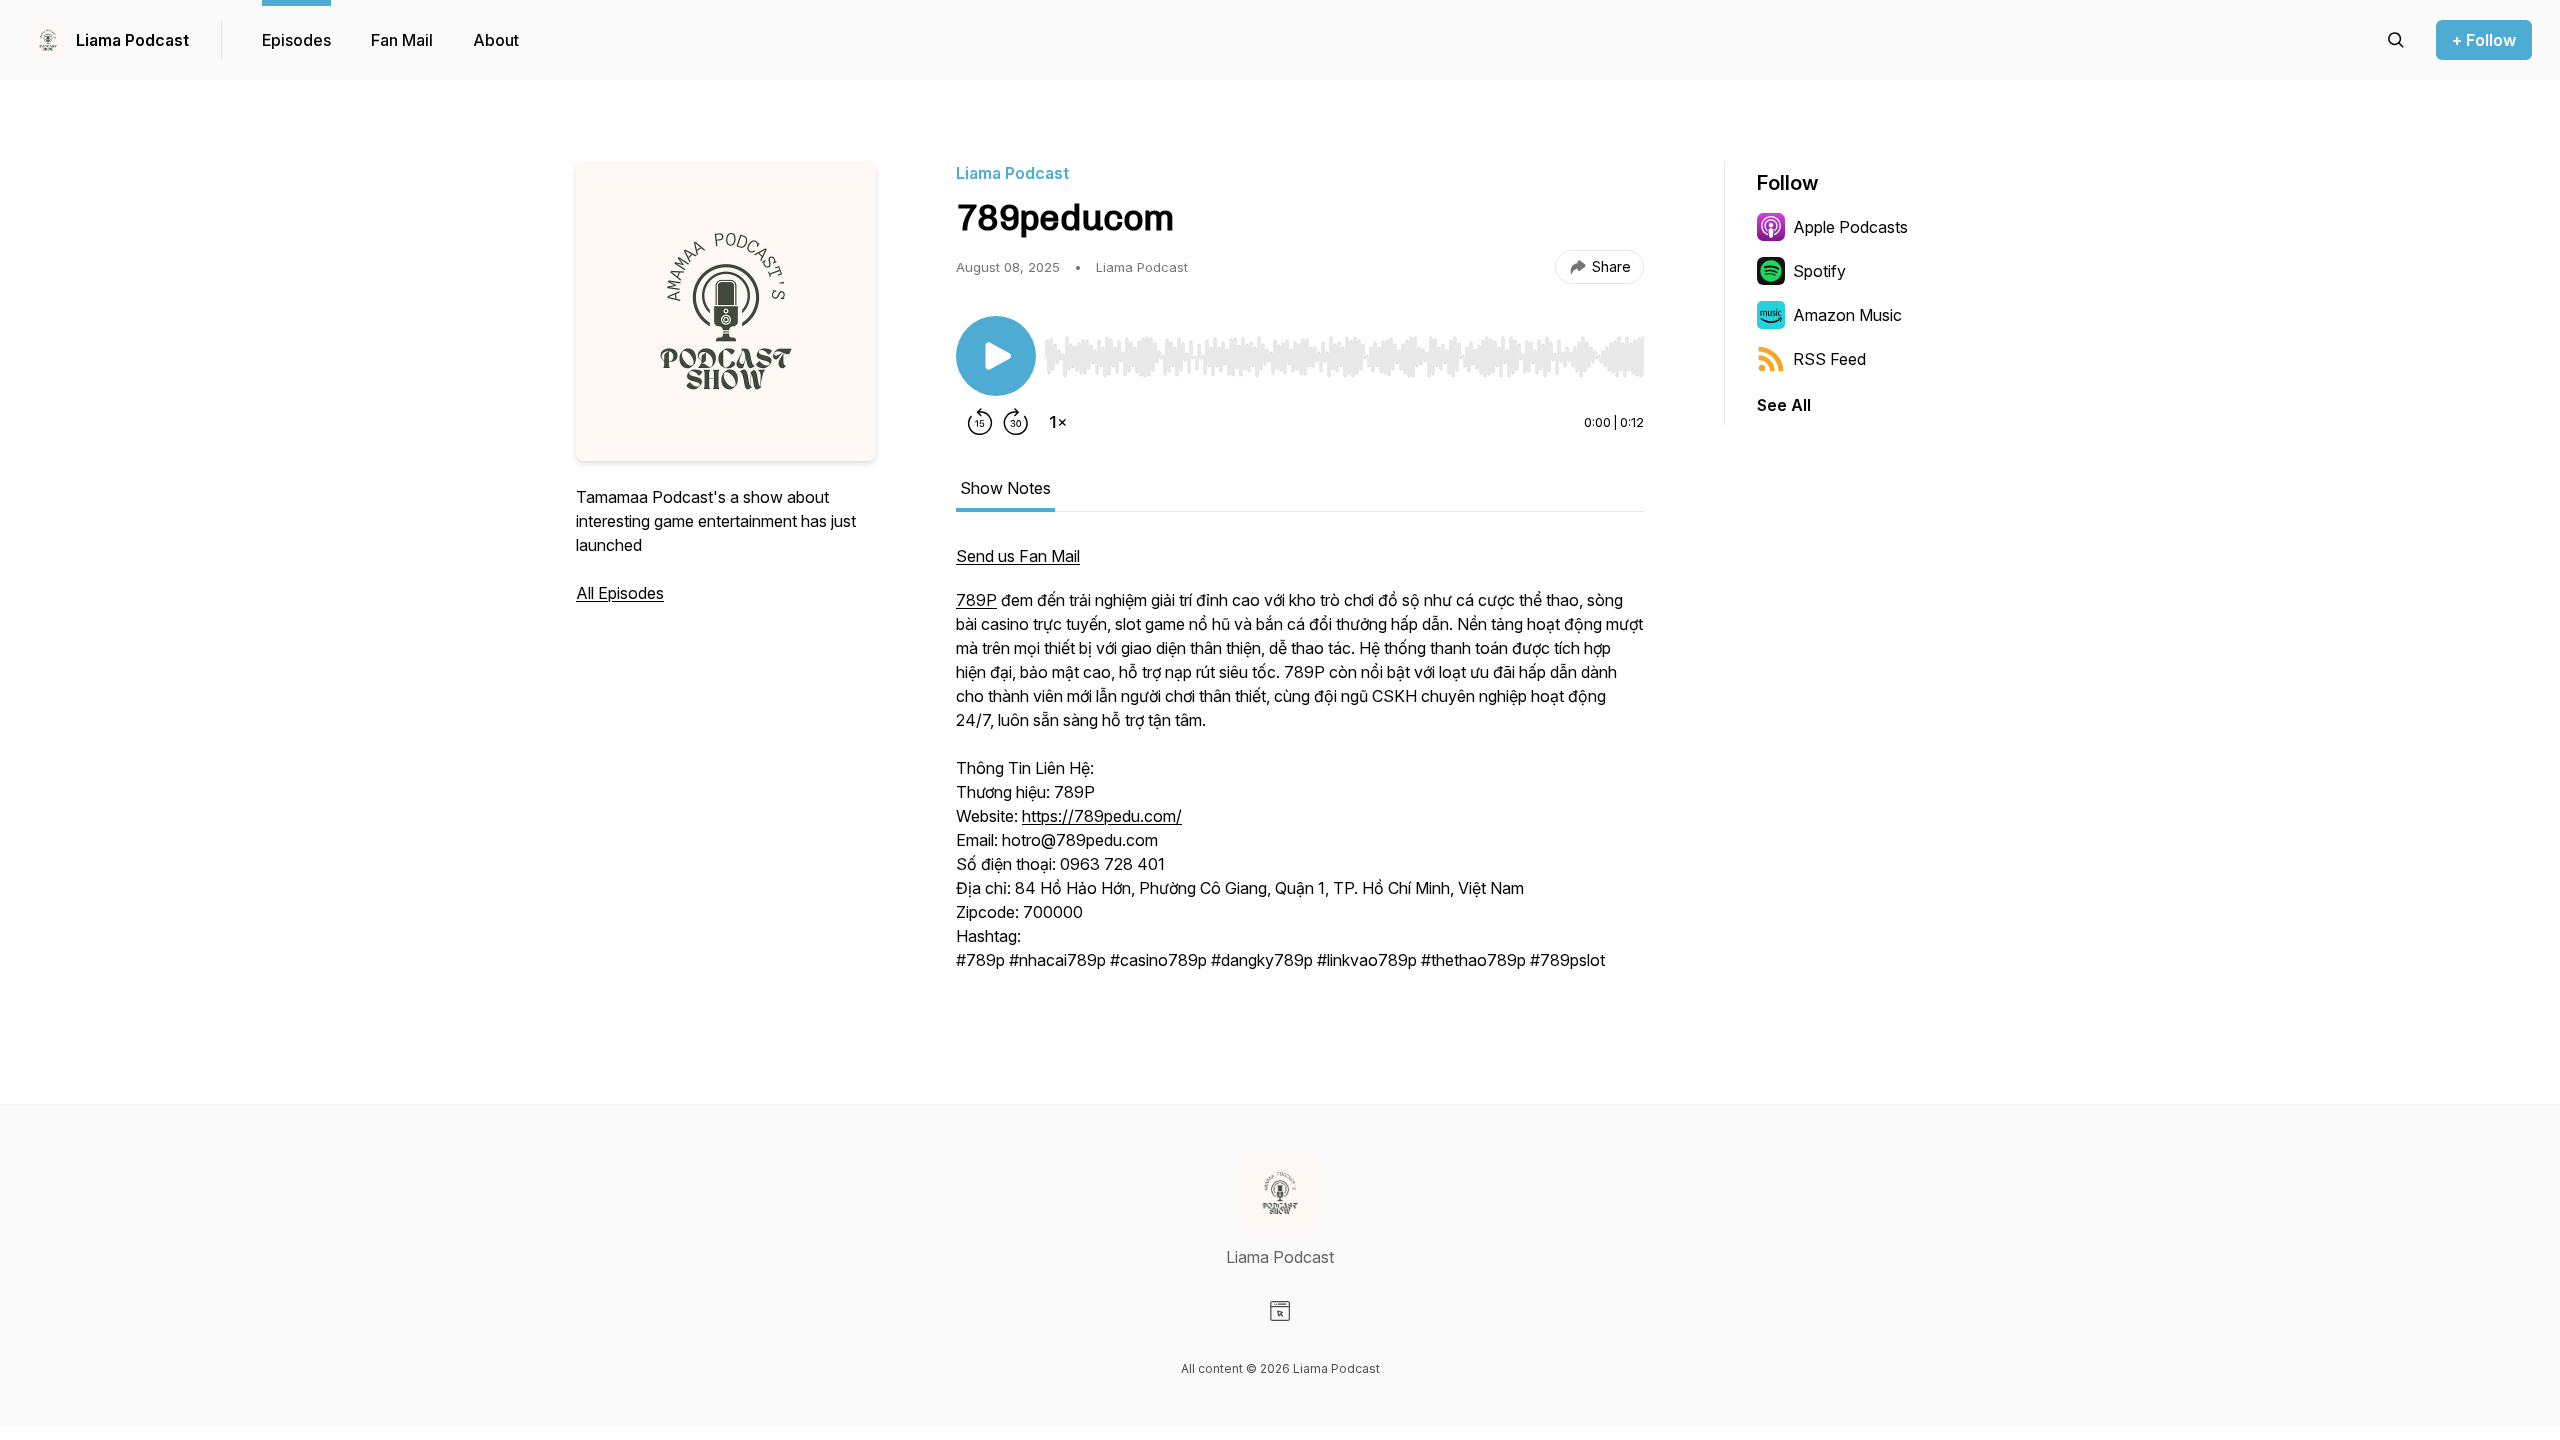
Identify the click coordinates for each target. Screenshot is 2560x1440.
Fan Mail (402, 40)
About (496, 40)
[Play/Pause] (996, 356)
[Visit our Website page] (1280, 1311)
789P (976, 600)
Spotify (1819, 271)
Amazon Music (1847, 315)
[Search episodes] (2396, 40)
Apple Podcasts (1850, 227)
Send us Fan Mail (1018, 556)
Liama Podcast (132, 40)
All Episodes (620, 593)
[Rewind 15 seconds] (980, 422)
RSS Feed (1829, 359)
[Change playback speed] (1058, 422)
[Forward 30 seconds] (1016, 422)
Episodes (296, 40)
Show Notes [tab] (1005, 488)
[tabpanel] (1300, 768)
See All (1784, 405)
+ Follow (2484, 40)
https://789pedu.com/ (1102, 816)
